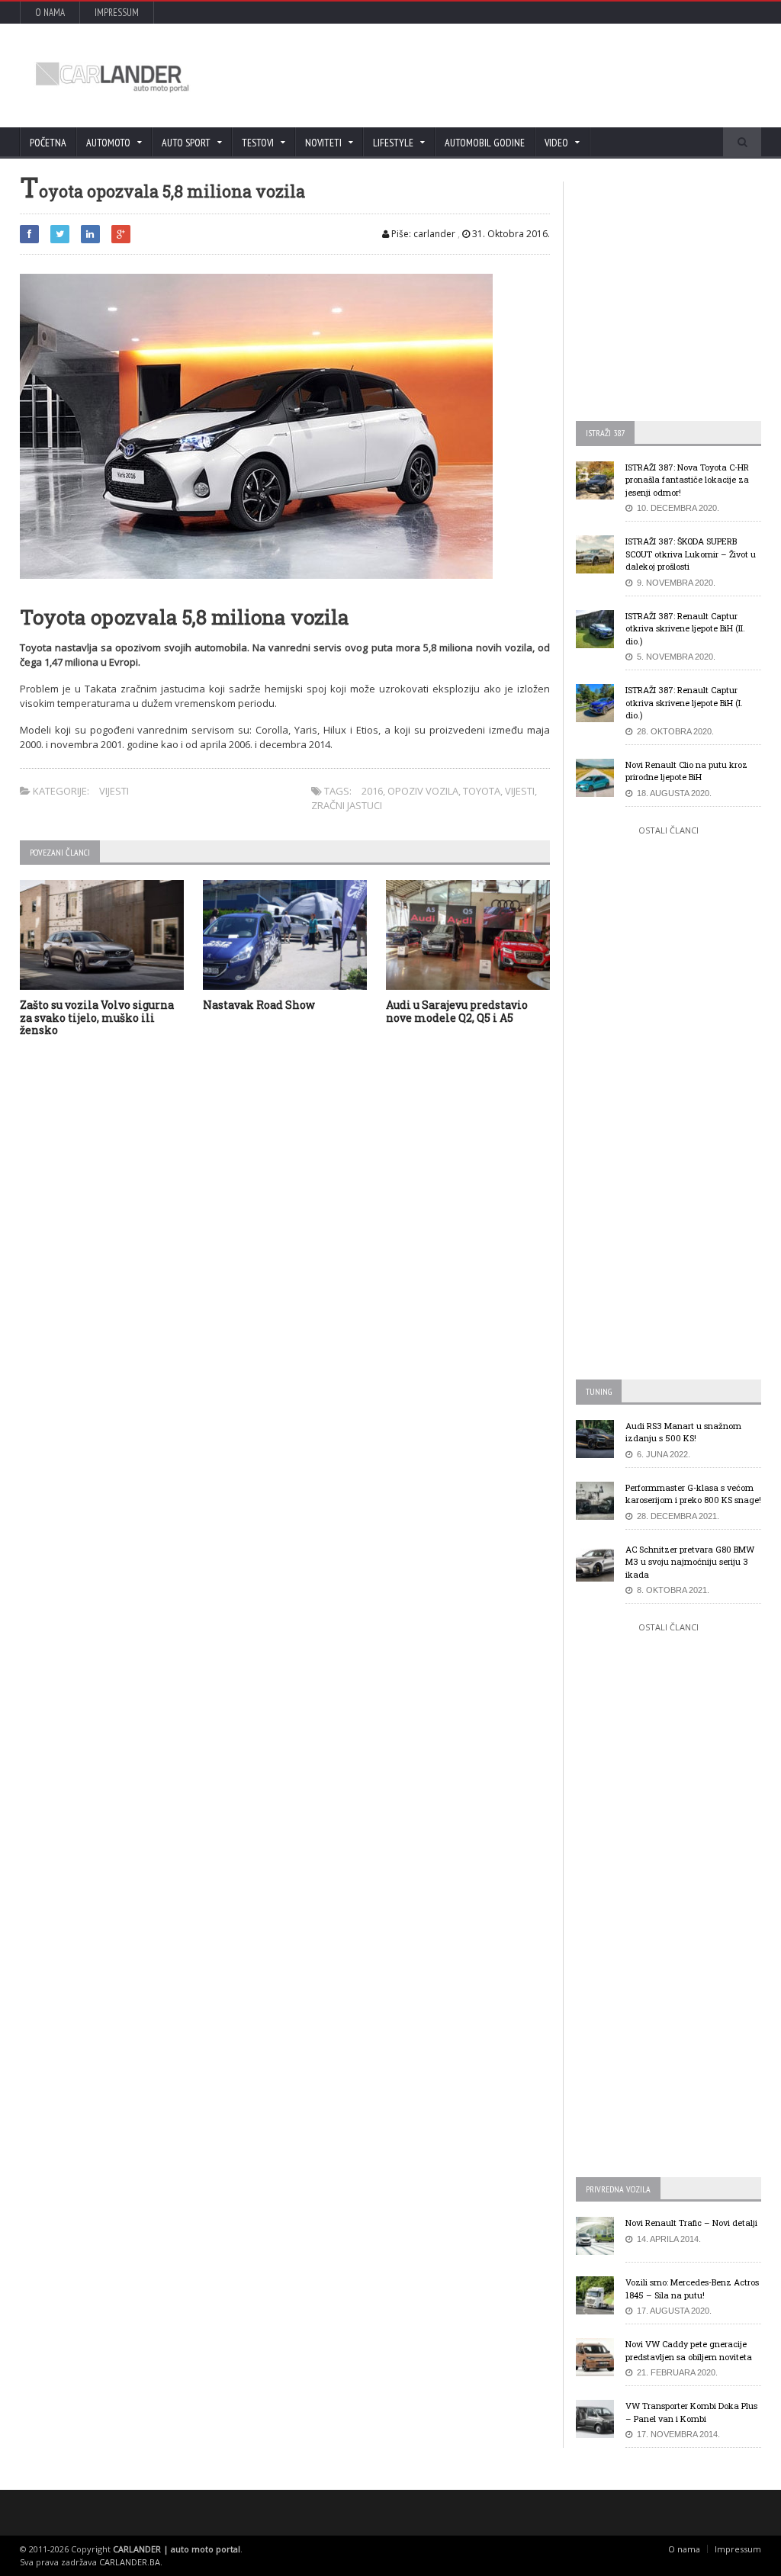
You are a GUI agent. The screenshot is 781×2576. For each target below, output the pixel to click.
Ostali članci (669, 830)
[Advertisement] (471, 75)
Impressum (117, 13)
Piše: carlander (422, 234)
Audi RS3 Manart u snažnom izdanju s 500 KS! (683, 1432)
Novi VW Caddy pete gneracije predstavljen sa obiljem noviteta (689, 2350)
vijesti (520, 791)
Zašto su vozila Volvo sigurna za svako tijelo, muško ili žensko (97, 1018)
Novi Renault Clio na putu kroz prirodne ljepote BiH (686, 771)
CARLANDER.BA (130, 2562)
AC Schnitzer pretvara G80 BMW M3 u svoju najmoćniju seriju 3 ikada (690, 1562)
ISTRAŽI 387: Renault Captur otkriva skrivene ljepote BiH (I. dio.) (684, 702)
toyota (482, 791)
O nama (50, 13)
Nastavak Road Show (259, 1005)
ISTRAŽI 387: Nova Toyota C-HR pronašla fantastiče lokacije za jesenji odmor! (687, 480)
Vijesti (114, 791)
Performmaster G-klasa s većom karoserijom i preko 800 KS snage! (693, 1494)
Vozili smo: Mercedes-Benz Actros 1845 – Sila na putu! (692, 2289)
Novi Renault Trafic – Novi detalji (691, 2223)
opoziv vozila (423, 791)
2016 (372, 791)
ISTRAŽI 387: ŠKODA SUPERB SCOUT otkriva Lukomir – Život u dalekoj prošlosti (691, 554)
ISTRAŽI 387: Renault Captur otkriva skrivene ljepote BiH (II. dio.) (685, 628)
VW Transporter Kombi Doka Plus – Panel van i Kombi (691, 2412)
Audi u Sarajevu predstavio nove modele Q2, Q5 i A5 (457, 1011)
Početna (48, 143)
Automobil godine (485, 143)
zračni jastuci (347, 805)
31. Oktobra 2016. (510, 234)
